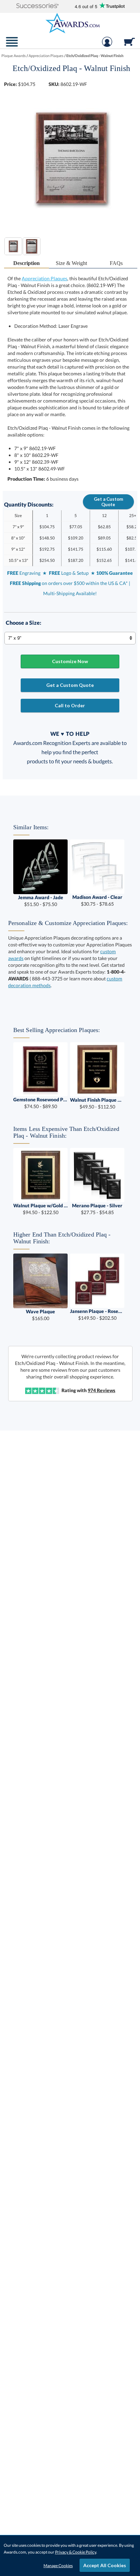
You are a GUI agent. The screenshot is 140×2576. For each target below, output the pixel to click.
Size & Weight (71, 263)
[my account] (107, 45)
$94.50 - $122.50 (40, 1209)
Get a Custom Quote (108, 502)
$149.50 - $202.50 (97, 1314)
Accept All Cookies (105, 2565)
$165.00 (40, 1315)
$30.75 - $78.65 (97, 900)
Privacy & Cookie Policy (76, 2552)
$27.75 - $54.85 (97, 1209)
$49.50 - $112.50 (97, 1103)
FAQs (116, 263)
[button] (37, 6)
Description (27, 263)
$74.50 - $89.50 (40, 1103)
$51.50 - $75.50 (41, 901)
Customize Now (70, 661)
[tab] (27, 263)
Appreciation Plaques (45, 278)
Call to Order (70, 705)
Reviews (101, 1390)
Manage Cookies (58, 2566)
